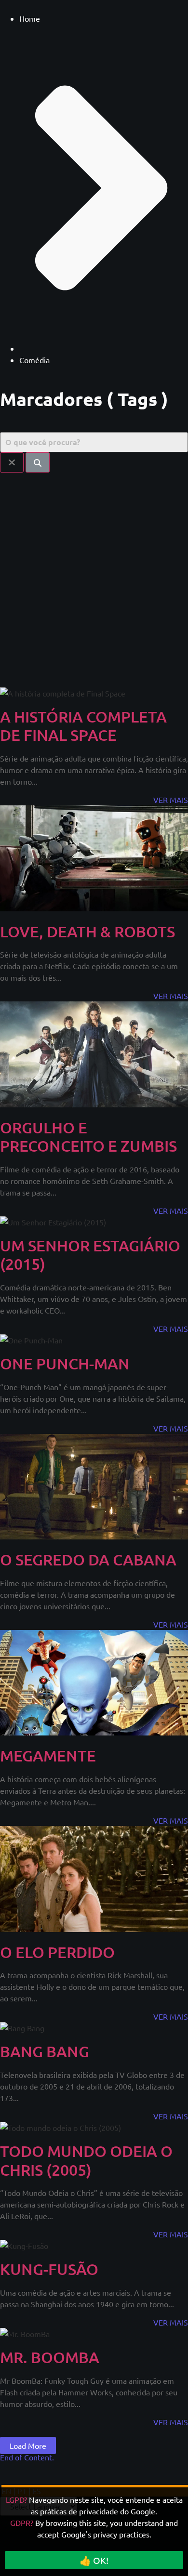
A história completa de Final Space (83, 726)
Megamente (48, 1755)
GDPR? (22, 2523)
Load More (28, 2445)
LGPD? (16, 2499)
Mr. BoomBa (50, 2357)
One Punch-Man (65, 1363)
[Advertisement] (94, 576)
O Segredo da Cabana (88, 1559)
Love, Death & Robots (87, 931)
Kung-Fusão (49, 2269)
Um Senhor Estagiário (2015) (90, 1255)
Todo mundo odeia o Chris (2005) (86, 2160)
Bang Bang (45, 2051)
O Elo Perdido (57, 1952)
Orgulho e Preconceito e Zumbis (88, 1137)
